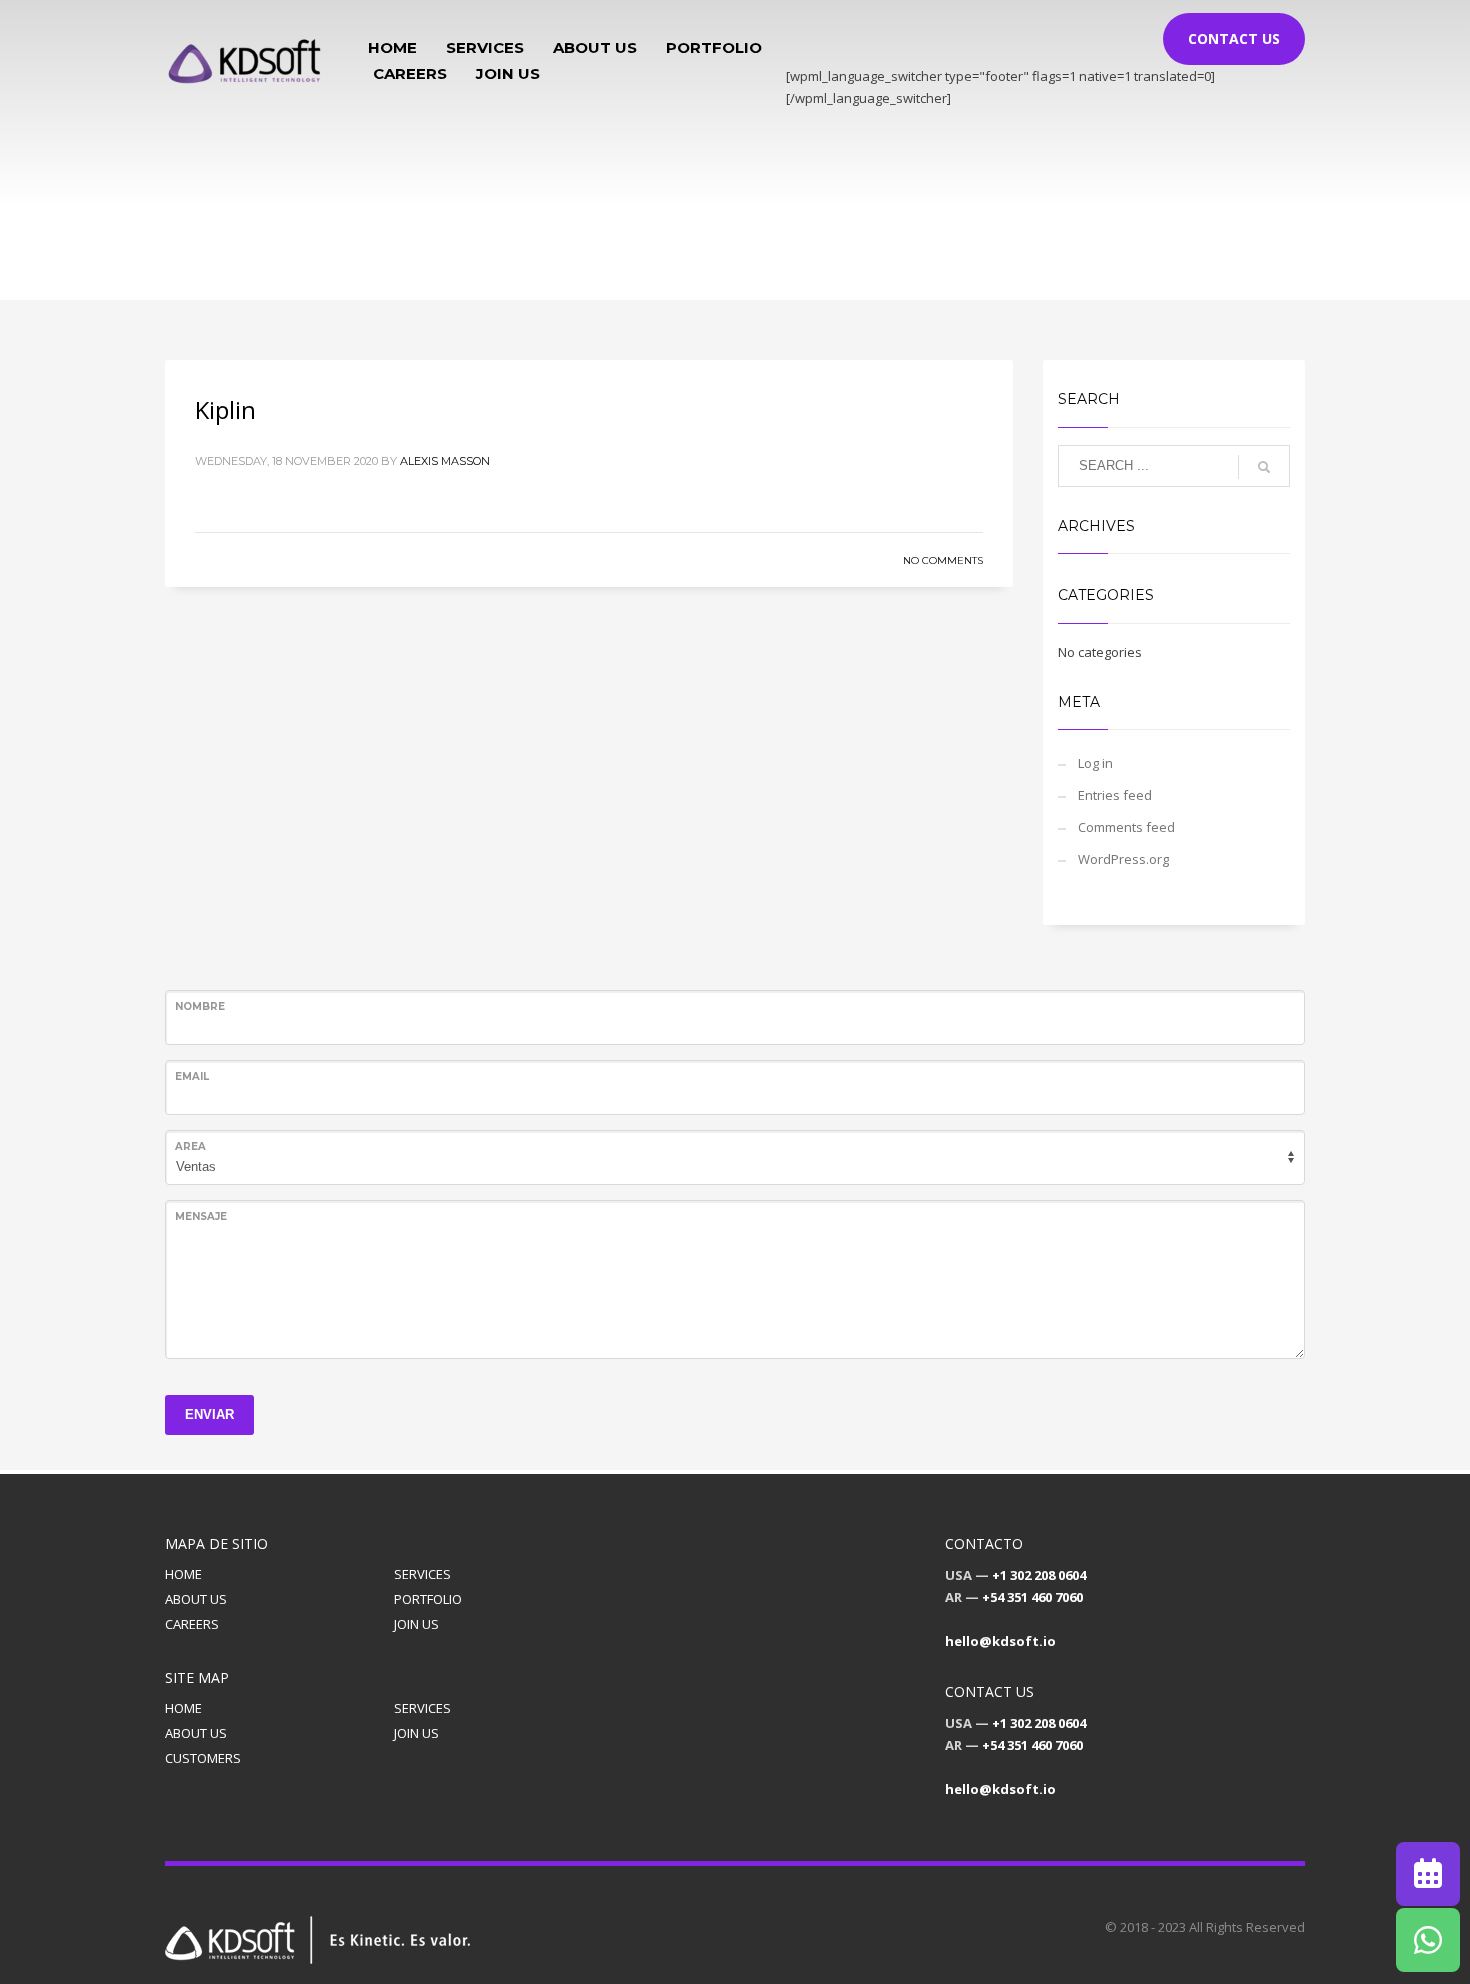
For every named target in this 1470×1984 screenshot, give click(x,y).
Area (190, 1146)
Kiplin (225, 409)
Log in (1095, 763)
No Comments (943, 560)
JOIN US (416, 1624)
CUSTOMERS (203, 1758)
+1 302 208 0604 (1039, 1575)
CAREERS (192, 1624)
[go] (1264, 467)
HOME (183, 1574)
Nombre (200, 1006)
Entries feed (1115, 795)
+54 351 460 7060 (1032, 1597)
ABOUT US (196, 1599)
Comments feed (1126, 827)
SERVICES (422, 1574)
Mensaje (201, 1216)
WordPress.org (1123, 859)
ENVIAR (209, 1414)
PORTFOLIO (428, 1599)
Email (192, 1076)
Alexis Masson (445, 461)
